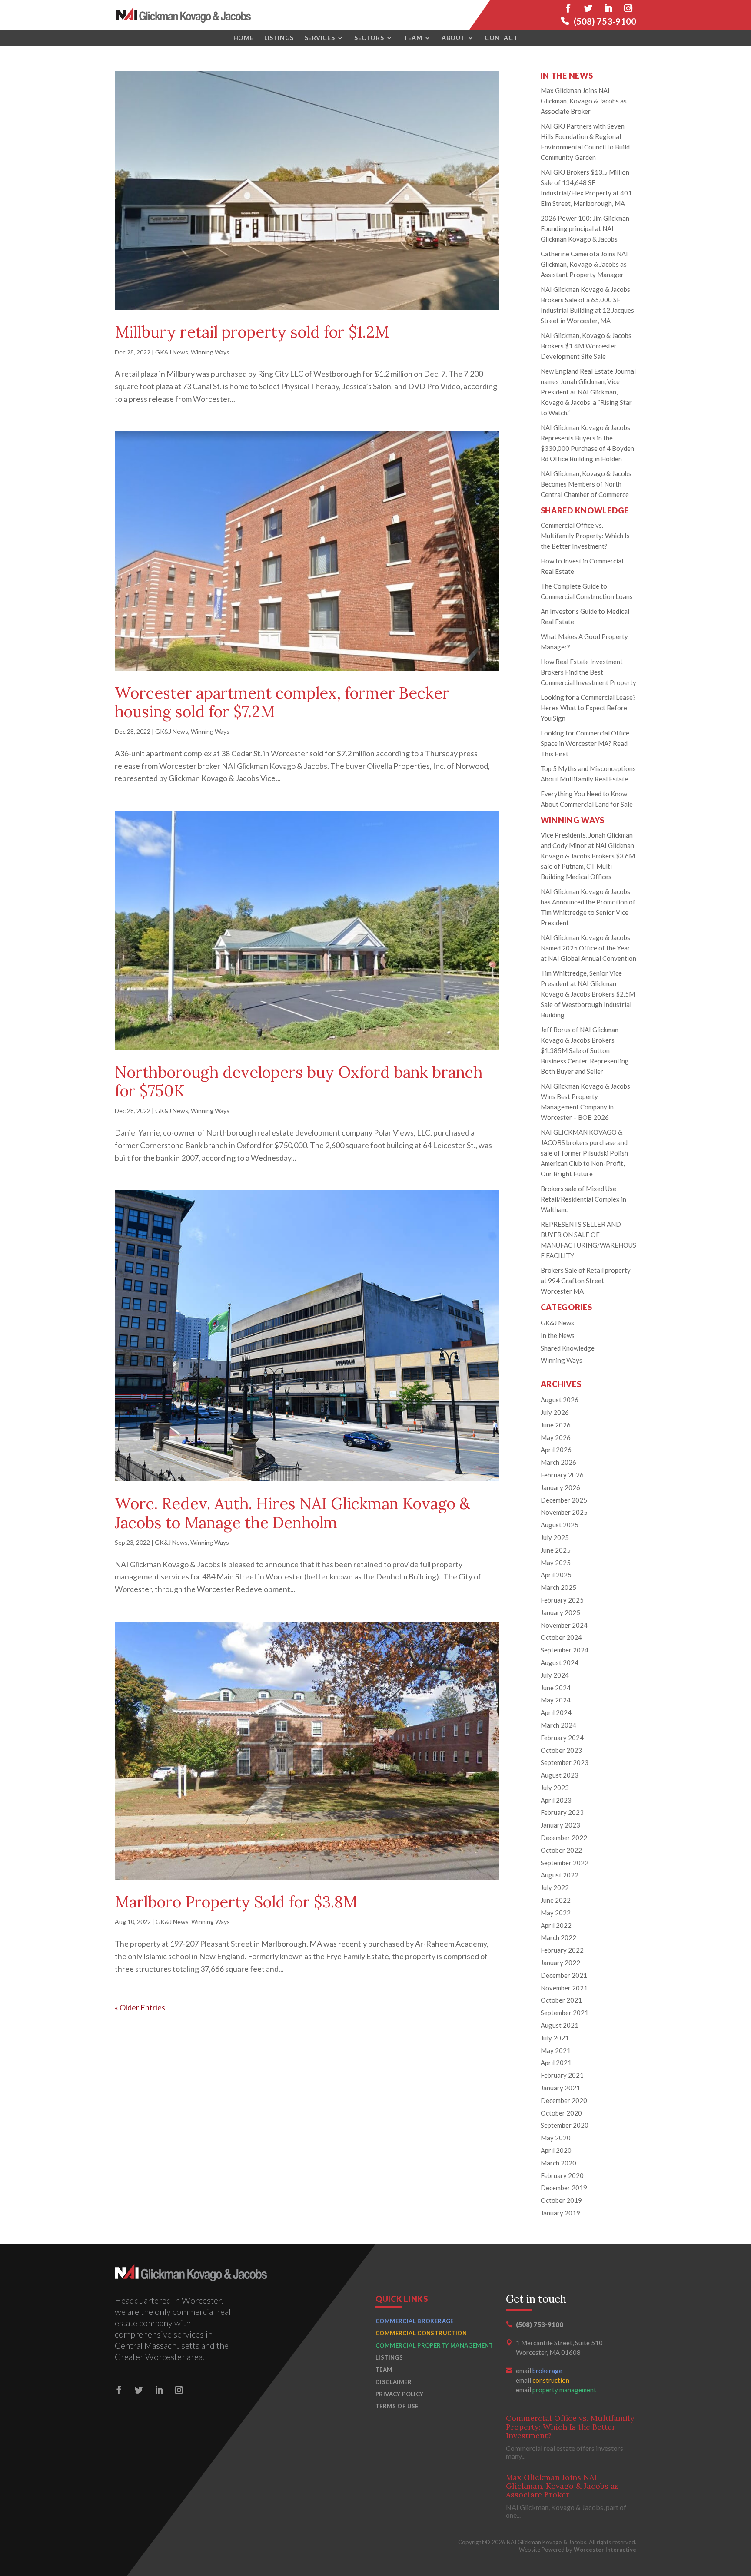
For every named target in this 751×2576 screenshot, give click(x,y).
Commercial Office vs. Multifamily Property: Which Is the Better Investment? (585, 536)
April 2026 (556, 1450)
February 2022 (562, 1950)
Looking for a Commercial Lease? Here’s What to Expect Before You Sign (588, 708)
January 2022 (560, 1963)
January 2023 (560, 1825)
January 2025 (560, 1612)
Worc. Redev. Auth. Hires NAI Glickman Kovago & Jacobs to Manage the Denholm (292, 1513)
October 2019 (561, 2200)
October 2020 (561, 2113)
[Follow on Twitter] (588, 8)
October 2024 (561, 1637)
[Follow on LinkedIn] (608, 8)
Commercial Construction (421, 2333)
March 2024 (558, 1725)
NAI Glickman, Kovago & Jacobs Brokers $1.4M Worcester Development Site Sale (586, 346)
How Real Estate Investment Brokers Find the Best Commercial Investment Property (588, 672)
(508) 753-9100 (605, 21)
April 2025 (556, 1575)
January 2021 (560, 2088)
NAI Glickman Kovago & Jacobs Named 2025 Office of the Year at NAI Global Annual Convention (588, 948)
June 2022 (556, 1900)
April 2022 (556, 1925)
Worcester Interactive (605, 2550)
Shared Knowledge (568, 1348)
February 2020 (562, 2175)
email (539, 2371)
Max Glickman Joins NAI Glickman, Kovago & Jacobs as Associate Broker (584, 101)
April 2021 (556, 2063)
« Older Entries (140, 2007)
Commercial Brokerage (415, 2321)
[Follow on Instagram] (628, 8)
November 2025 (564, 1512)
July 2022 (555, 1887)
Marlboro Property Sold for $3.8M (236, 1902)
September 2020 (565, 2125)
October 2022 (561, 1850)
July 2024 (555, 1675)
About (453, 38)
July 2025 (555, 1537)
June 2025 (556, 1550)
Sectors (369, 38)
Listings (279, 38)
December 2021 (564, 1975)
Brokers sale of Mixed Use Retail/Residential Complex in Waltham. (583, 1199)
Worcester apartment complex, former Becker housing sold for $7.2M (282, 702)
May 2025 (556, 1563)
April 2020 (556, 2150)
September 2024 (565, 1650)
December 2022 (564, 1838)
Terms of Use (397, 2406)
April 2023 (556, 1800)
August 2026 (560, 1400)
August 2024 (560, 1662)
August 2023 (560, 1775)
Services (320, 38)
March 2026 (558, 1462)
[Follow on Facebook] (568, 8)
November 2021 (564, 1988)
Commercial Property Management (434, 2345)
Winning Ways (210, 352)
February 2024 (562, 1738)
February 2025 (562, 1600)
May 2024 (556, 1700)
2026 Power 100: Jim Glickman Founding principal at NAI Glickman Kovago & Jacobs (585, 228)
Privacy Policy (399, 2394)
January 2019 (560, 2213)
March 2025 (558, 1587)
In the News (558, 1335)
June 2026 (556, 1425)
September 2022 (565, 1863)
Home (243, 38)
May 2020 (556, 2138)
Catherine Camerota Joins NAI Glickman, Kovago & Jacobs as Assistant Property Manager (584, 264)
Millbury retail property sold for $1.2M (252, 332)
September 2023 (565, 1762)
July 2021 (555, 2038)
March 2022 (558, 1937)
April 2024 (556, 1712)
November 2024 (564, 1625)
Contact (501, 38)
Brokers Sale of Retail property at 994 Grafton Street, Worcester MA (586, 1281)
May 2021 (556, 2050)
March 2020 (558, 2163)
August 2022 (560, 1875)
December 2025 (564, 1500)
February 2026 (562, 1475)
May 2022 (556, 1913)
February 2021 (562, 2075)
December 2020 (564, 2100)
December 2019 (564, 2188)
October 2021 (561, 2000)
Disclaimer (394, 2382)
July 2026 (555, 1412)
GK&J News (172, 352)
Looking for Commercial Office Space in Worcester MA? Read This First (585, 743)
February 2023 (562, 1812)
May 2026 (556, 1437)
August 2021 (560, 2025)
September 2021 (565, 2013)
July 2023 (555, 1788)
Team (413, 38)
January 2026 (560, 1487)
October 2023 (561, 1750)
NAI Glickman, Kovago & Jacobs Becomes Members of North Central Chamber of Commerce (586, 484)
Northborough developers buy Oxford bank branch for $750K (299, 1081)
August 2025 (560, 1525)
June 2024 (556, 1688)
